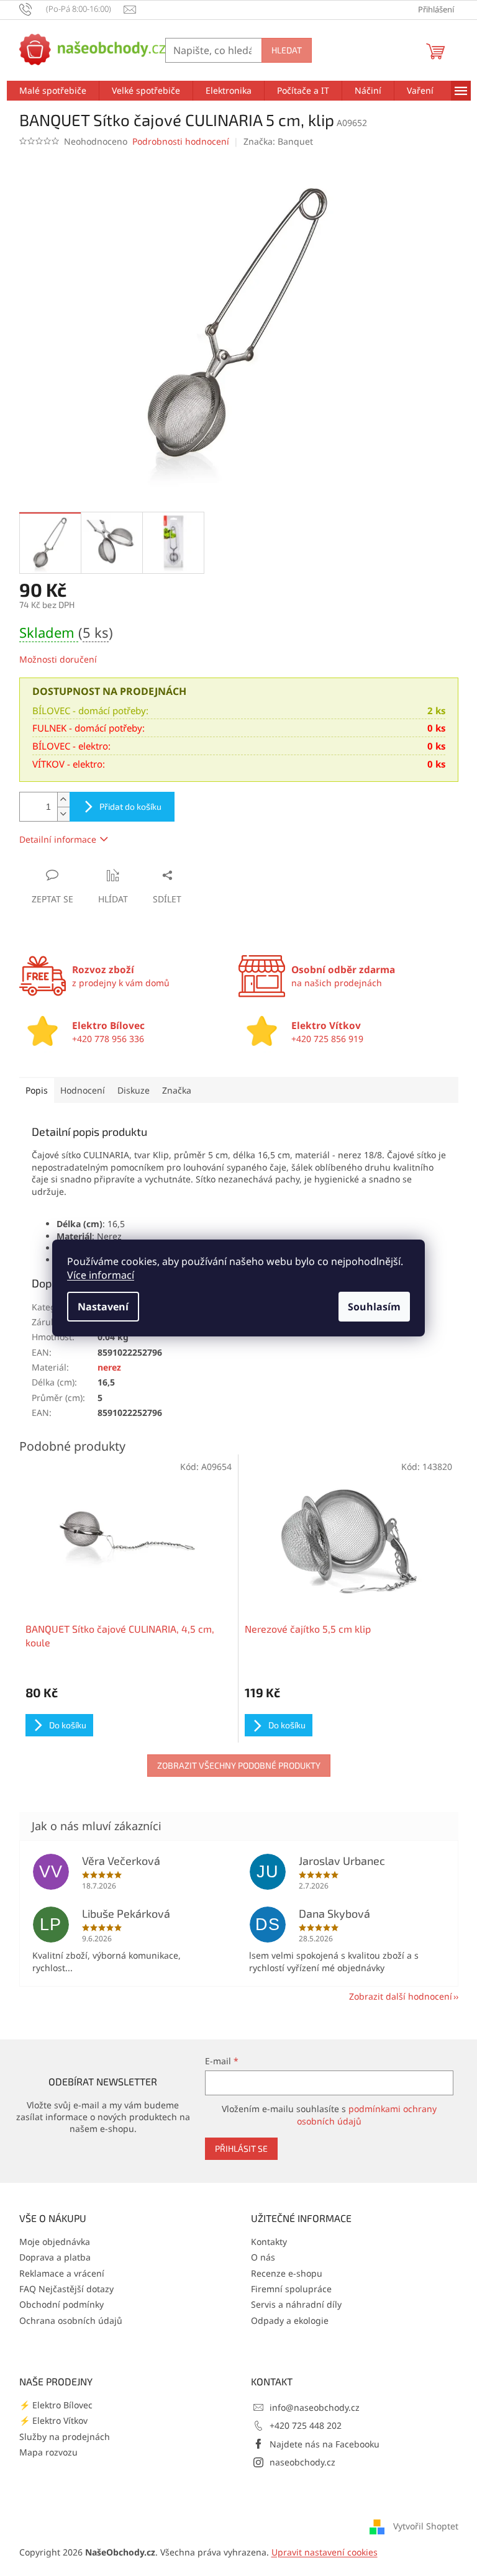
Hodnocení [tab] (83, 1090)
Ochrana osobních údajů (71, 2320)
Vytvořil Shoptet (426, 2526)
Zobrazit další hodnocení (401, 1996)
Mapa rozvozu (48, 2452)
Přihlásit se (241, 2148)
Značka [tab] (177, 1090)
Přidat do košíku (130, 806)
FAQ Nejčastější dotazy (66, 2289)
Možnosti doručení (58, 659)
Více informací (101, 1275)
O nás (263, 2257)
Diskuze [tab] (134, 1090)
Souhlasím (374, 1307)
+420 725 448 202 (306, 2425)
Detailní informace (58, 839)
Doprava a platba (55, 2257)
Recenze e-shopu (287, 2273)
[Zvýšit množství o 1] (63, 800)
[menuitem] (53, 91)
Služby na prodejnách (65, 2437)
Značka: (278, 141)
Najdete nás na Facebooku (325, 2444)
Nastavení (103, 1307)
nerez (109, 1367)
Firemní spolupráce (291, 2289)
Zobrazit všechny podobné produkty (239, 1765)
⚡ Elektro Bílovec (56, 2405)
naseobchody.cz (302, 2462)
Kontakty (269, 2242)
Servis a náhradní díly (296, 2304)
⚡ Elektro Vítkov (53, 2420)
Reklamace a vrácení (62, 2273)
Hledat (287, 50)
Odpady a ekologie (290, 2320)
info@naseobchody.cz (315, 2407)
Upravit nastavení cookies (325, 2552)
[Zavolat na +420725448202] (72, 9)
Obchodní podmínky (61, 2304)
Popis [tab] (37, 1090)
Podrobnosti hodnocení (181, 141)
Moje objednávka (55, 2242)
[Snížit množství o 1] (63, 814)
